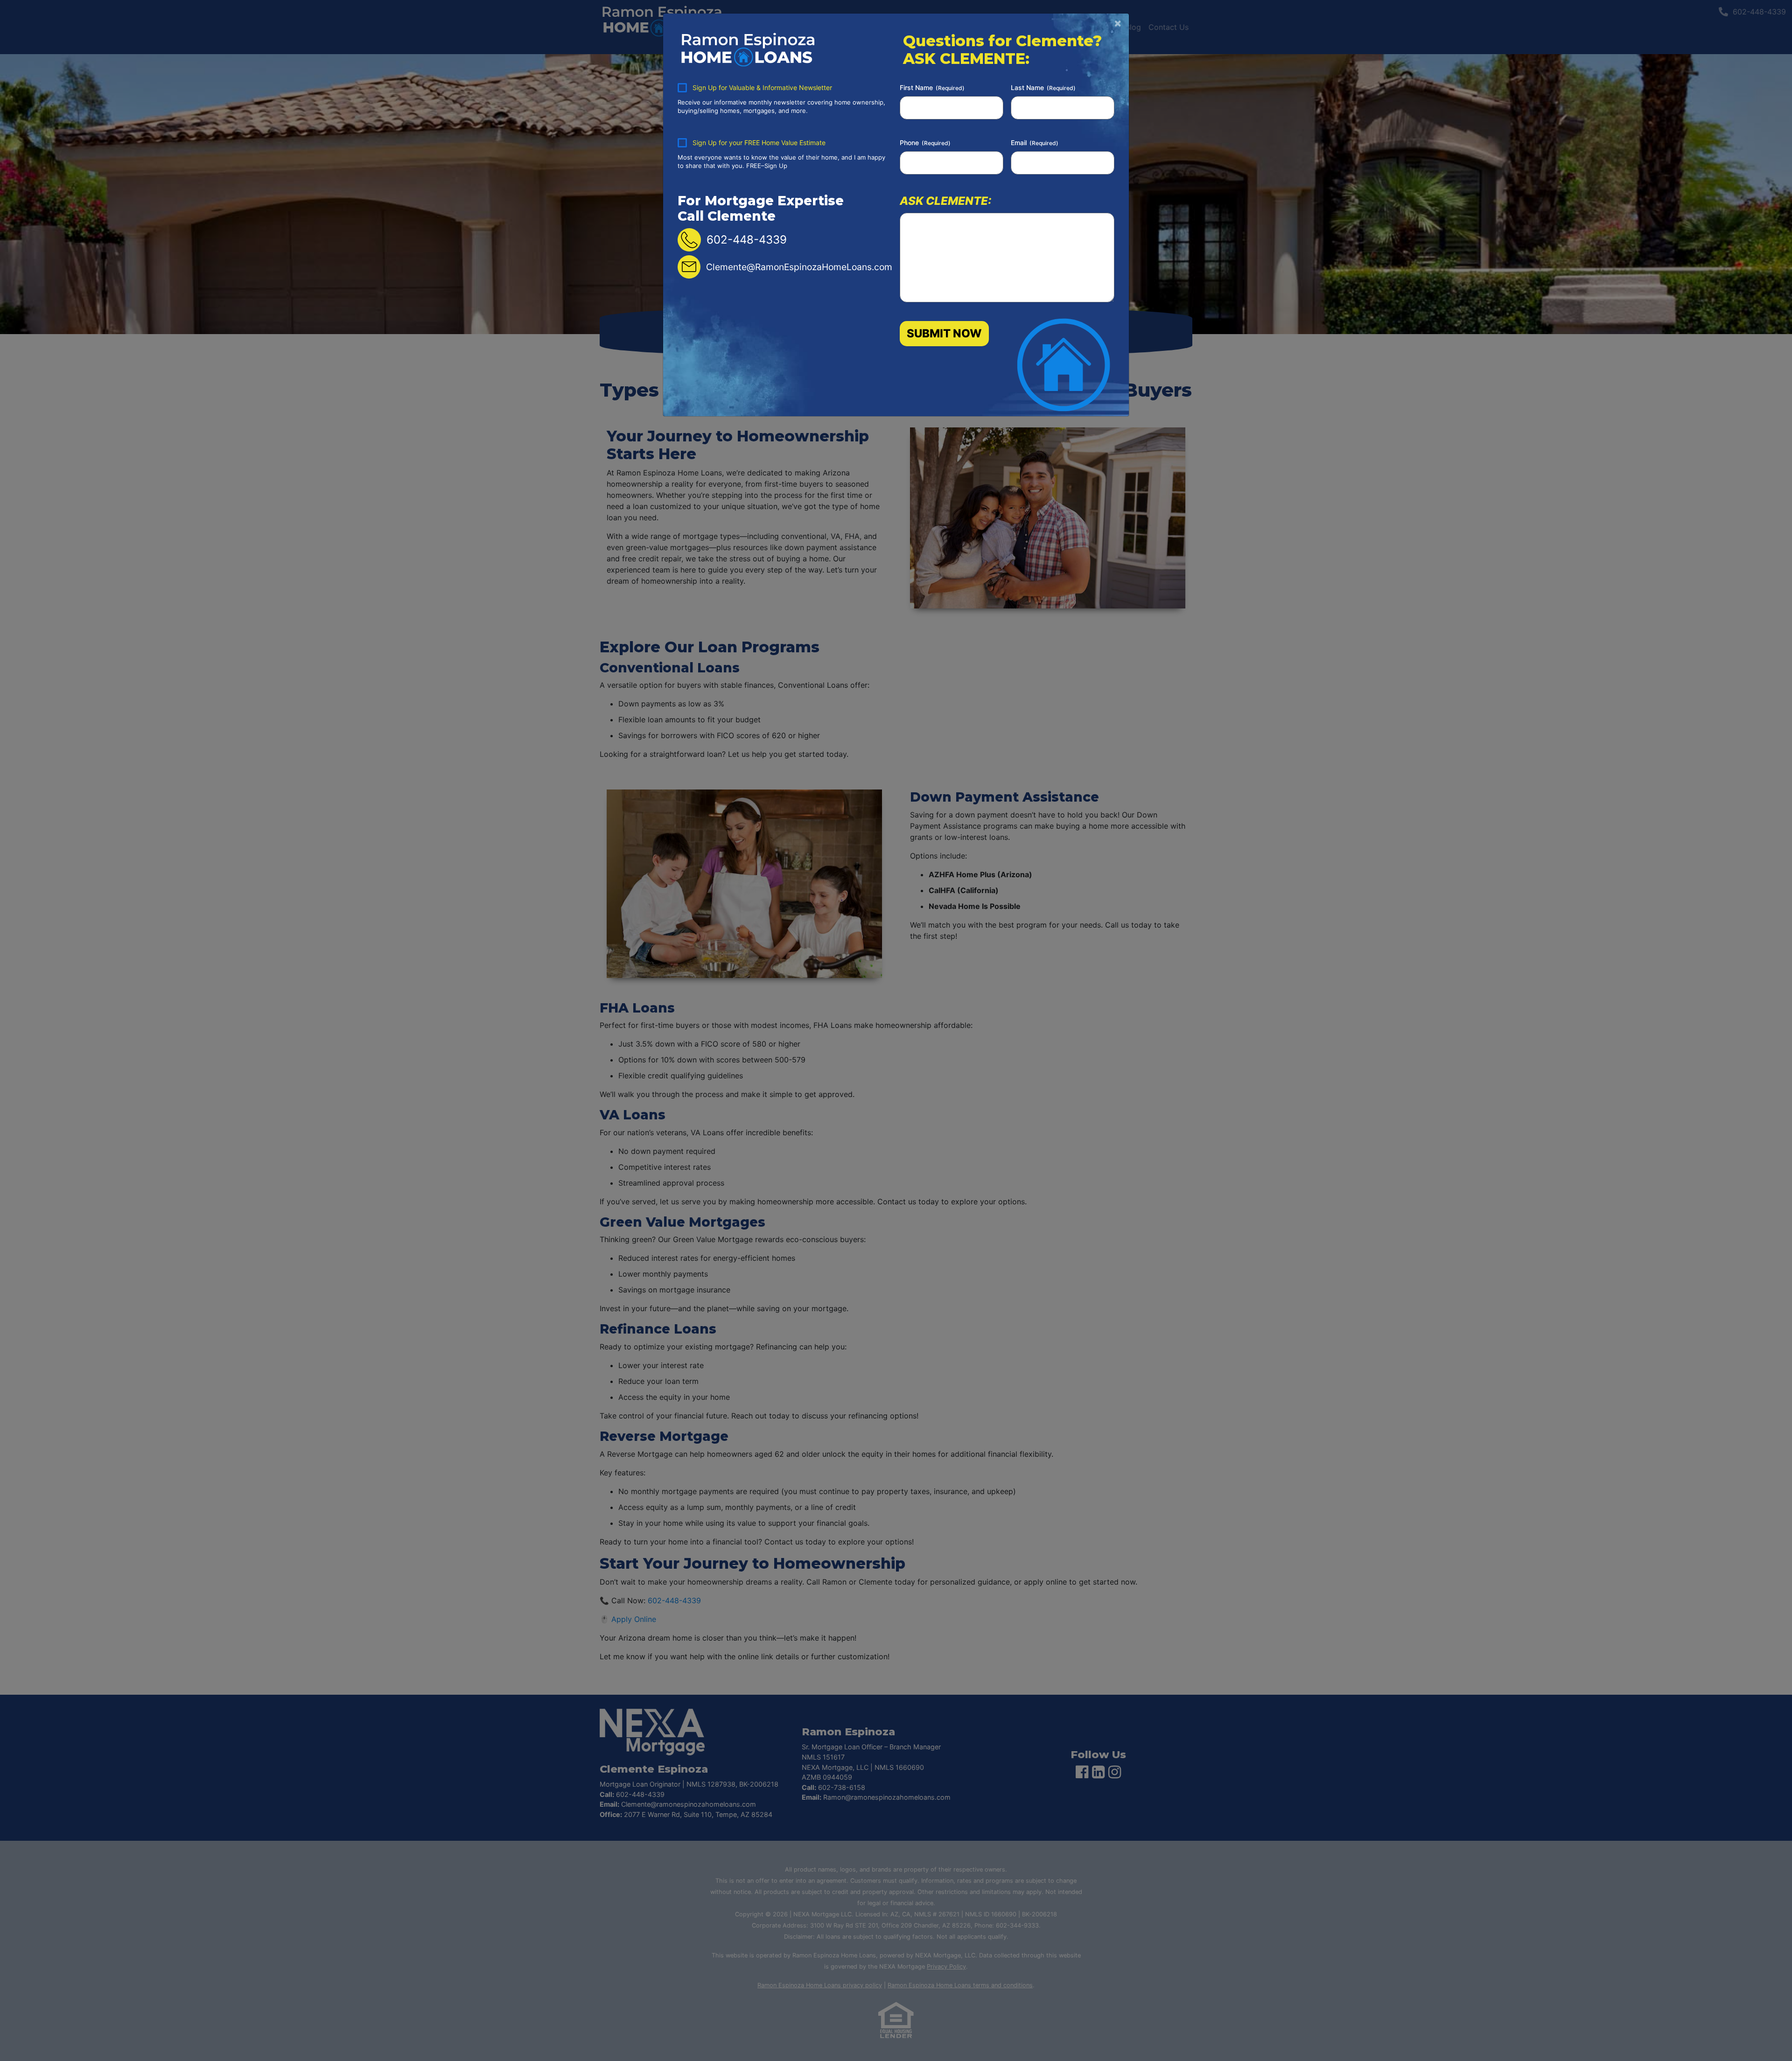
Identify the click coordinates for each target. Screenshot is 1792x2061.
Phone (925, 143)
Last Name (1043, 87)
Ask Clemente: (945, 200)
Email (1035, 143)
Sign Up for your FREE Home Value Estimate (759, 143)
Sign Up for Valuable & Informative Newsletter (762, 87)
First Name (932, 87)
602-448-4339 (747, 240)
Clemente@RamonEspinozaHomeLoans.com (799, 267)
